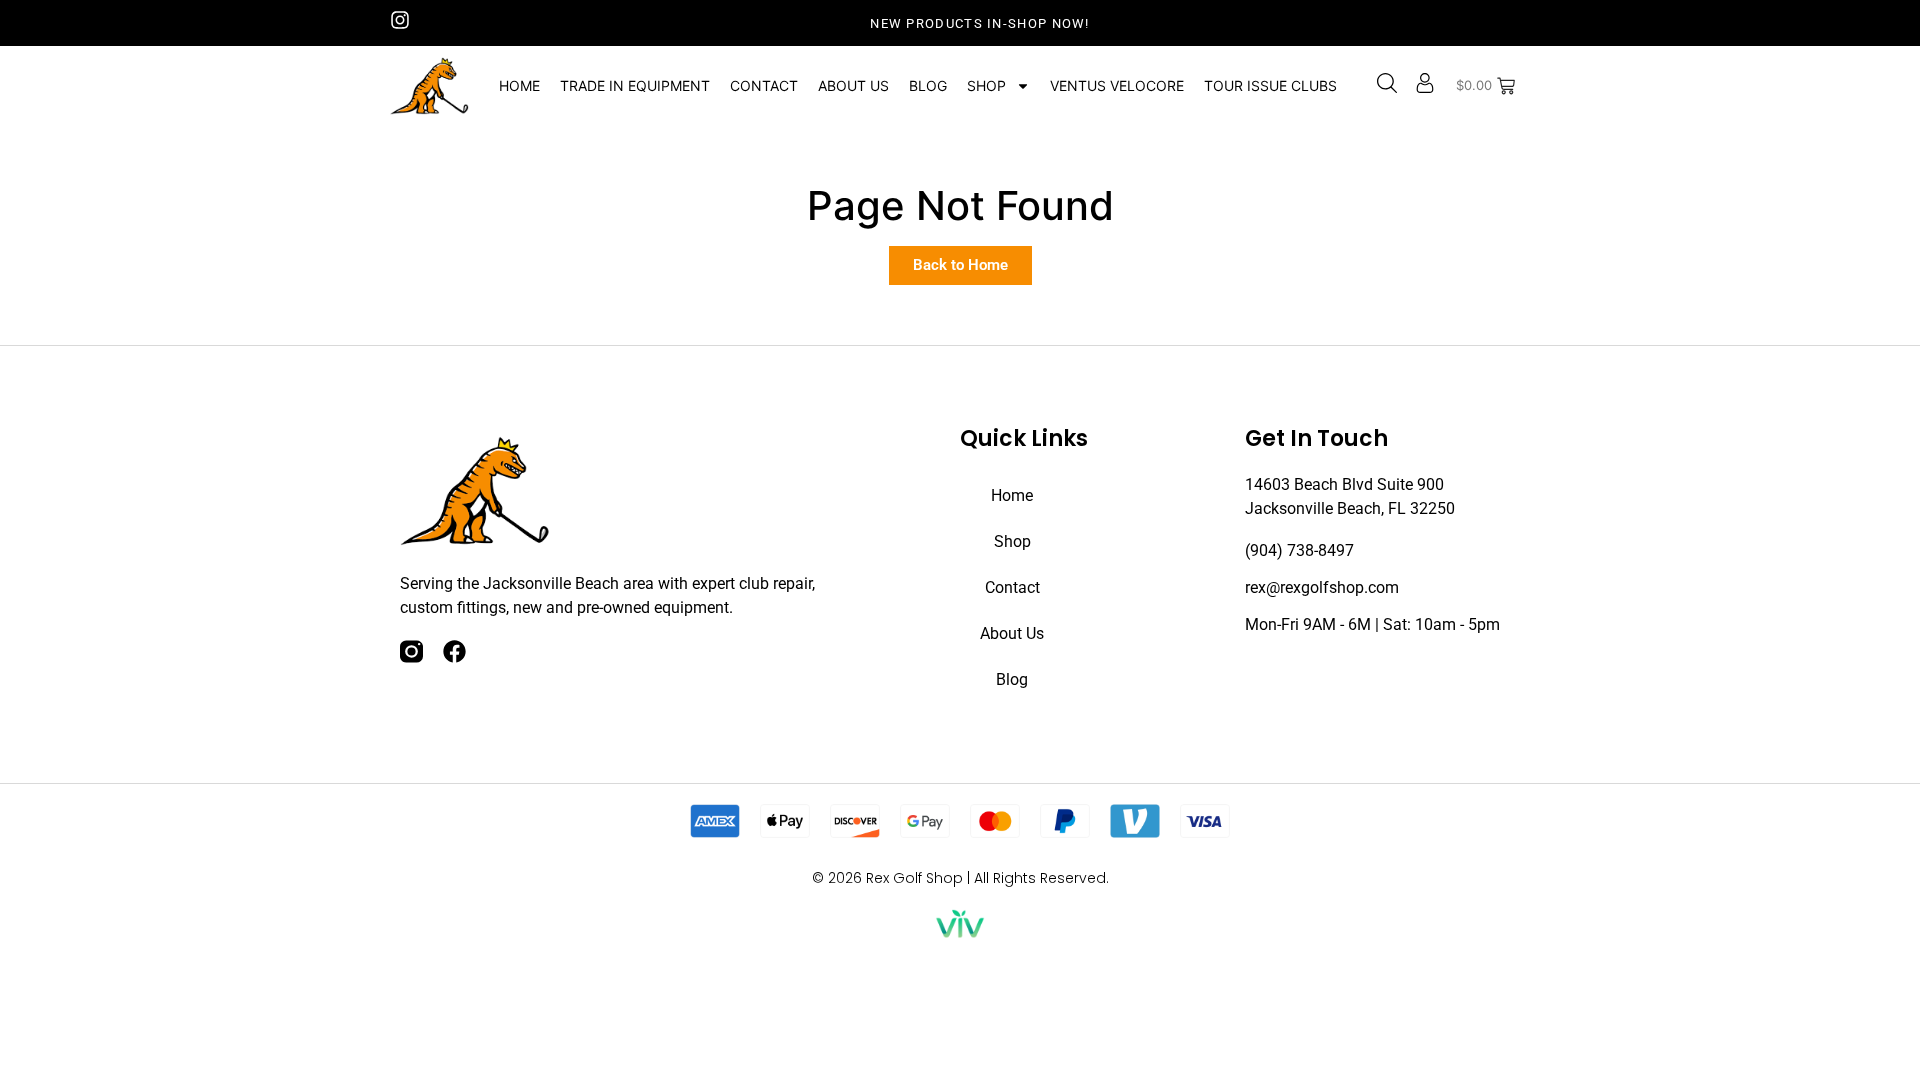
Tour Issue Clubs (1270, 85)
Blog (928, 85)
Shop (986, 85)
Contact (764, 85)
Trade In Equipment (635, 85)
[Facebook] (454, 651)
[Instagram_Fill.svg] (411, 651)
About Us (853, 85)
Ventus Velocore (1117, 85)
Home (519, 85)
